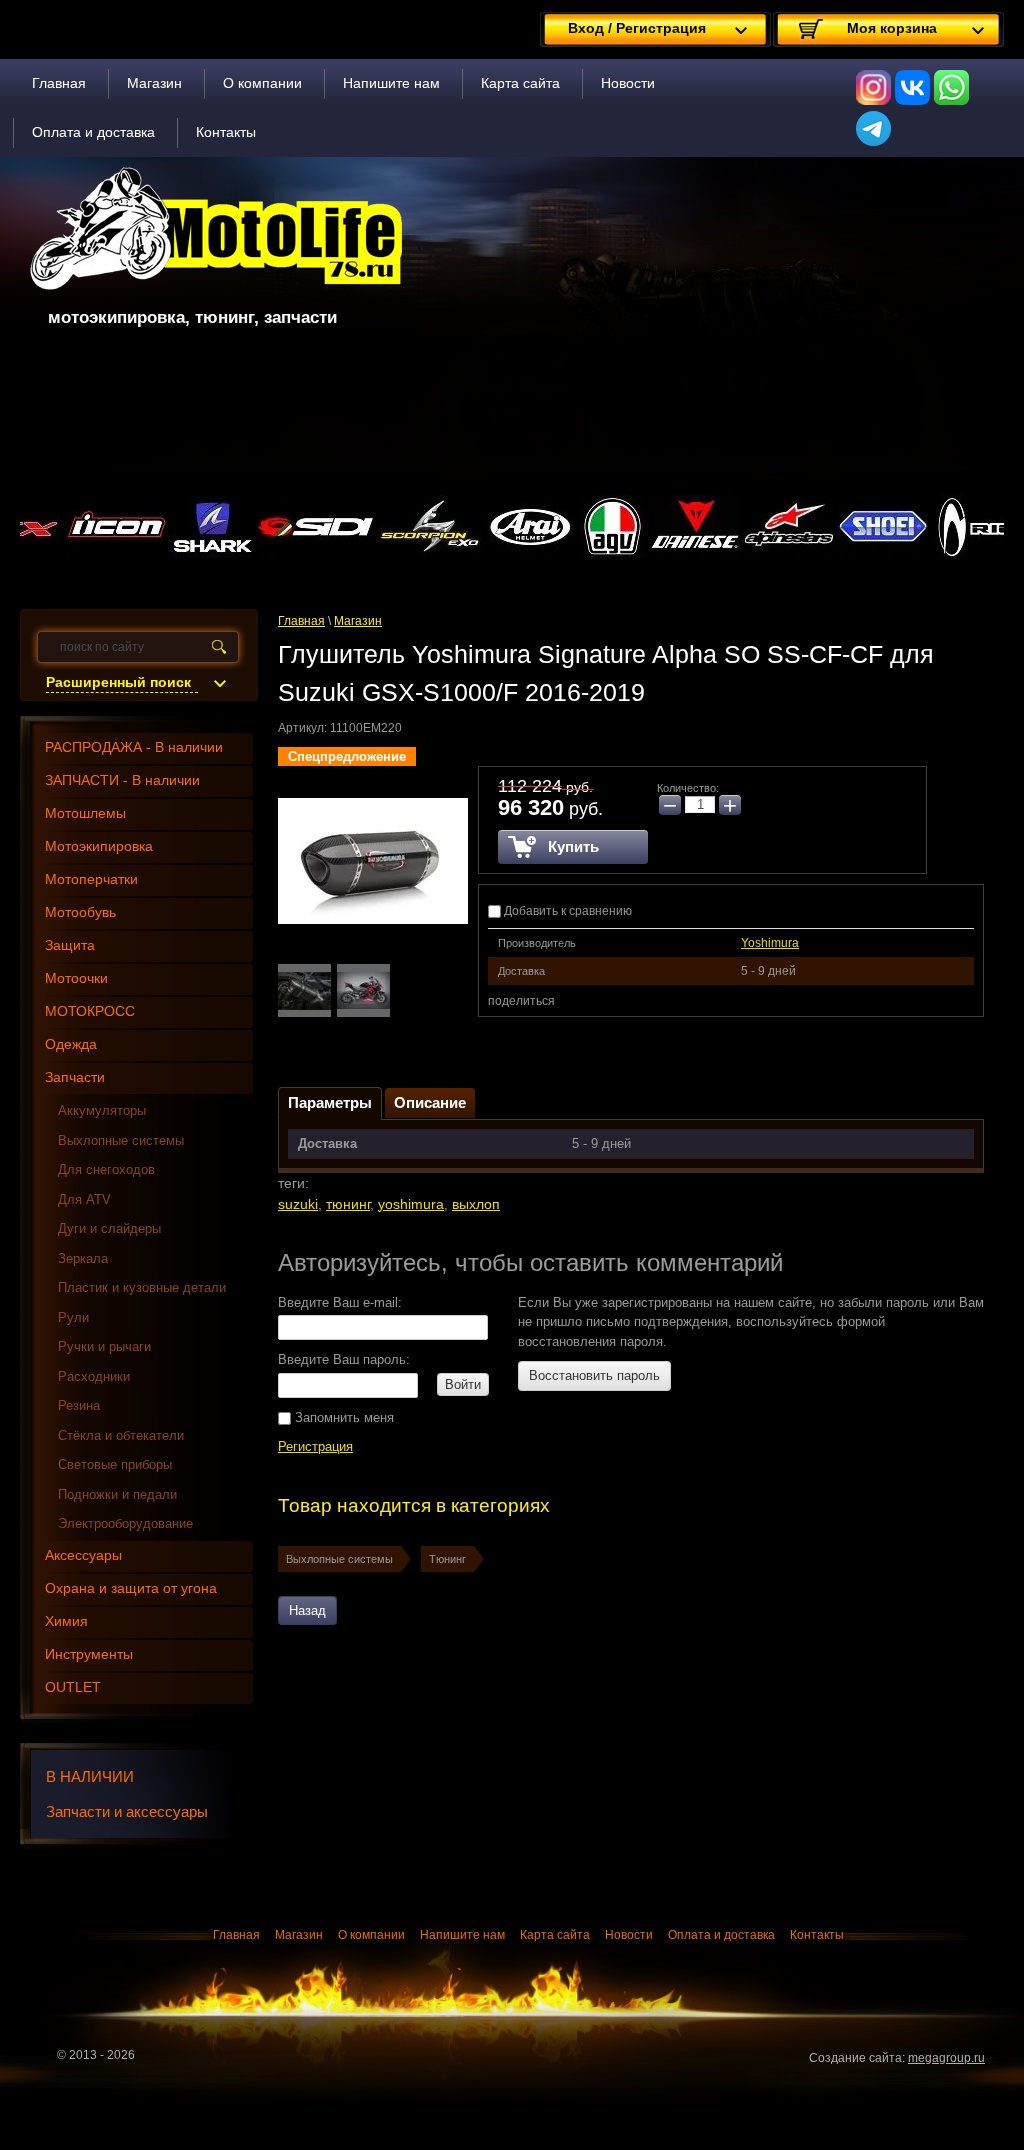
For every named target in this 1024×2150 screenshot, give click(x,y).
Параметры (330, 1102)
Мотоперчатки (91, 879)
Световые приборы (115, 1464)
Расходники (94, 1376)
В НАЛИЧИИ (90, 1776)
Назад (307, 1610)
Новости (628, 83)
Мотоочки (76, 978)
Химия (66, 1621)
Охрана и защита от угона (131, 1588)
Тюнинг (447, 1559)
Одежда (71, 1044)
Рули (73, 1317)
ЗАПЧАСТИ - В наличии (122, 780)
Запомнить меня (342, 1417)
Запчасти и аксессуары (127, 1811)
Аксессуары (83, 1555)
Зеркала (83, 1258)
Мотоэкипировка (99, 846)
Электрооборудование (125, 1523)
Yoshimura (770, 943)
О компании (262, 83)
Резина (79, 1405)
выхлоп (476, 1204)
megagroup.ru (946, 2058)
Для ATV (84, 1199)
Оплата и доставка (93, 132)
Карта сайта (520, 83)
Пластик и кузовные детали (142, 1287)
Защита (70, 945)
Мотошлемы (85, 813)
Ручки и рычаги (104, 1346)
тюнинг (348, 1204)
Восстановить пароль (594, 1375)
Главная (59, 83)
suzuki (298, 1204)
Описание (430, 1102)
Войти (463, 1384)
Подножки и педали (117, 1494)
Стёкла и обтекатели (121, 1435)
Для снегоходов (106, 1169)
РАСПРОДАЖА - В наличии (134, 747)
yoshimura (411, 1204)
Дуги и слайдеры (109, 1228)
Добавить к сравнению (566, 911)
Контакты (226, 132)
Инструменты (89, 1654)
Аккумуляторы (102, 1110)
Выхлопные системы (339, 1559)
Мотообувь (80, 912)
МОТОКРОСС (90, 1011)
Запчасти (75, 1077)
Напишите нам (391, 83)
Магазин (154, 83)
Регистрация (315, 1446)
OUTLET (73, 1687)
